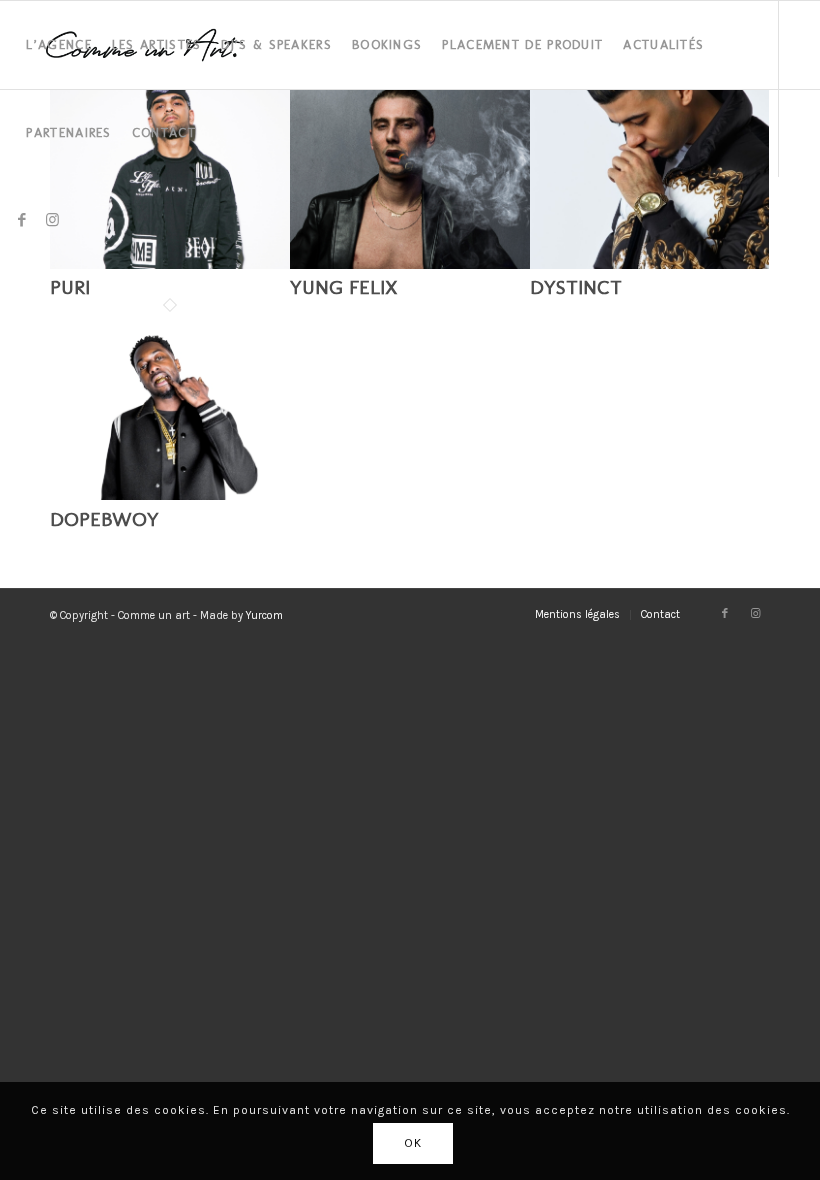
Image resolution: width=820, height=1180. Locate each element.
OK (412, 1143)
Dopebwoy (104, 519)
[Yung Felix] (410, 264)
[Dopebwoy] (170, 495)
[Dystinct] (650, 264)
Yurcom (264, 615)
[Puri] (170, 264)
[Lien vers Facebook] (22, 220)
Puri (70, 287)
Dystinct (576, 287)
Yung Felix (344, 287)
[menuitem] (58, 45)
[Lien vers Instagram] (52, 220)
